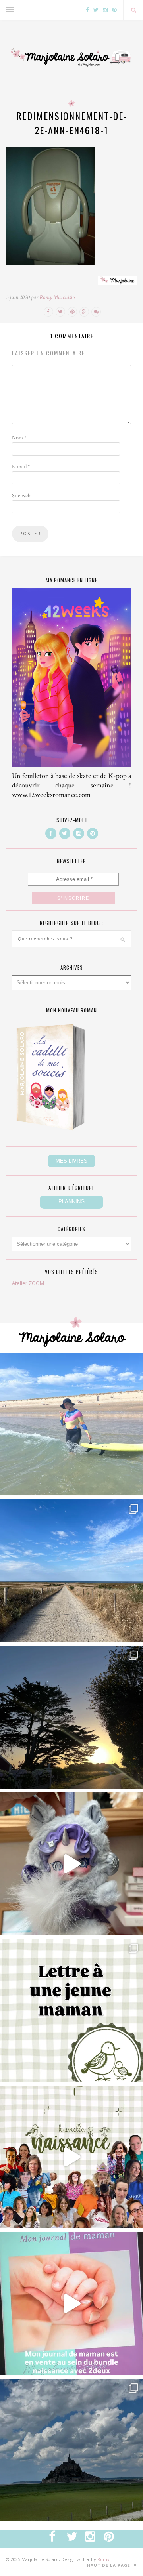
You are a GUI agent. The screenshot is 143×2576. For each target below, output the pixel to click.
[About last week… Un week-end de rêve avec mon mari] (71, 2450)
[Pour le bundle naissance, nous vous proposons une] (71, 2010)
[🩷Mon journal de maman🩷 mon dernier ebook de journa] (71, 2303)
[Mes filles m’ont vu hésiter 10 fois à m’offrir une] (71, 1864)
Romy (103, 2559)
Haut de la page (109, 2565)
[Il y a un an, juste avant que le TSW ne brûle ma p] (71, 1424)
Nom (19, 438)
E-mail (21, 467)
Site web (21, 496)
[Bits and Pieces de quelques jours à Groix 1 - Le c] (71, 1717)
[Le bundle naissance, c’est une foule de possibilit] (71, 2157)
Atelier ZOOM (28, 1283)
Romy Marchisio (57, 297)
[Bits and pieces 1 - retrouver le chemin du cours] (71, 1571)
